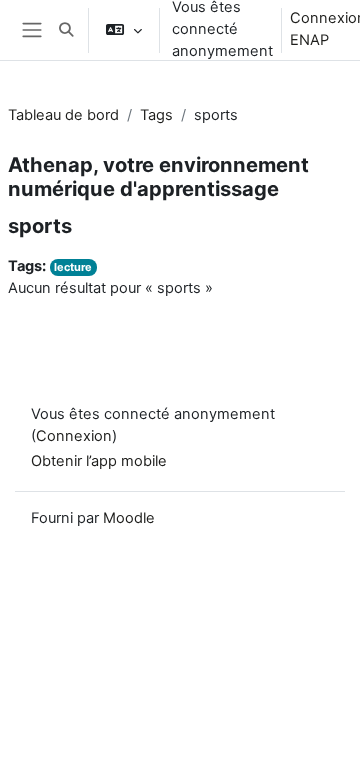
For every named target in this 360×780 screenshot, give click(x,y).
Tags (156, 115)
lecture (73, 267)
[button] (66, 30)
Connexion (74, 436)
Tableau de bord (63, 115)
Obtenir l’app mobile (99, 461)
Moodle (129, 518)
